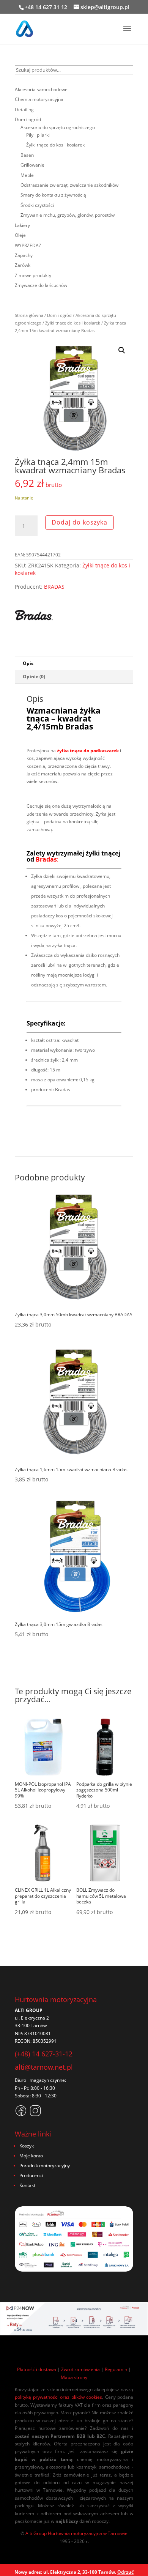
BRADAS (54, 587)
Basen (27, 155)
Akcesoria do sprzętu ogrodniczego (58, 127)
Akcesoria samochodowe (41, 89)
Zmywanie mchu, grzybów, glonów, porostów (68, 215)
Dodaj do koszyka (80, 522)
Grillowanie (32, 165)
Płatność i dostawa (37, 2369)
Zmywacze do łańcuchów (41, 285)
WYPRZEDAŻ (28, 245)
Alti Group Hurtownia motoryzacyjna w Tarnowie (76, 2533)
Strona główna (29, 315)
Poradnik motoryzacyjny (45, 2166)
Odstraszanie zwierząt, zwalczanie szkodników (69, 185)
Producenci (31, 2175)
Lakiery (22, 225)
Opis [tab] (28, 663)
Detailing (24, 109)
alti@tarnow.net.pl (44, 2067)
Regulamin (116, 2369)
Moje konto (31, 2156)
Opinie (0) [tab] (34, 677)
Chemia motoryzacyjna (39, 99)
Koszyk (27, 2146)
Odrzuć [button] (125, 2572)
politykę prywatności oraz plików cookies (58, 2397)
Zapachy (24, 255)
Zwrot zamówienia (80, 2369)
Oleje (20, 235)
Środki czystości (37, 205)
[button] (122, 350)
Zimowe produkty (33, 275)
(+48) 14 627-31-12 (44, 2054)
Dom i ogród (59, 315)
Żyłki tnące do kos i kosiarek (73, 323)
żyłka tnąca (70, 751)
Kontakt (27, 2185)
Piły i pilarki (38, 135)
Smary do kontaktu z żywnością (53, 195)
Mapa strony (74, 2377)
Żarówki (23, 265)
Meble (27, 175)
